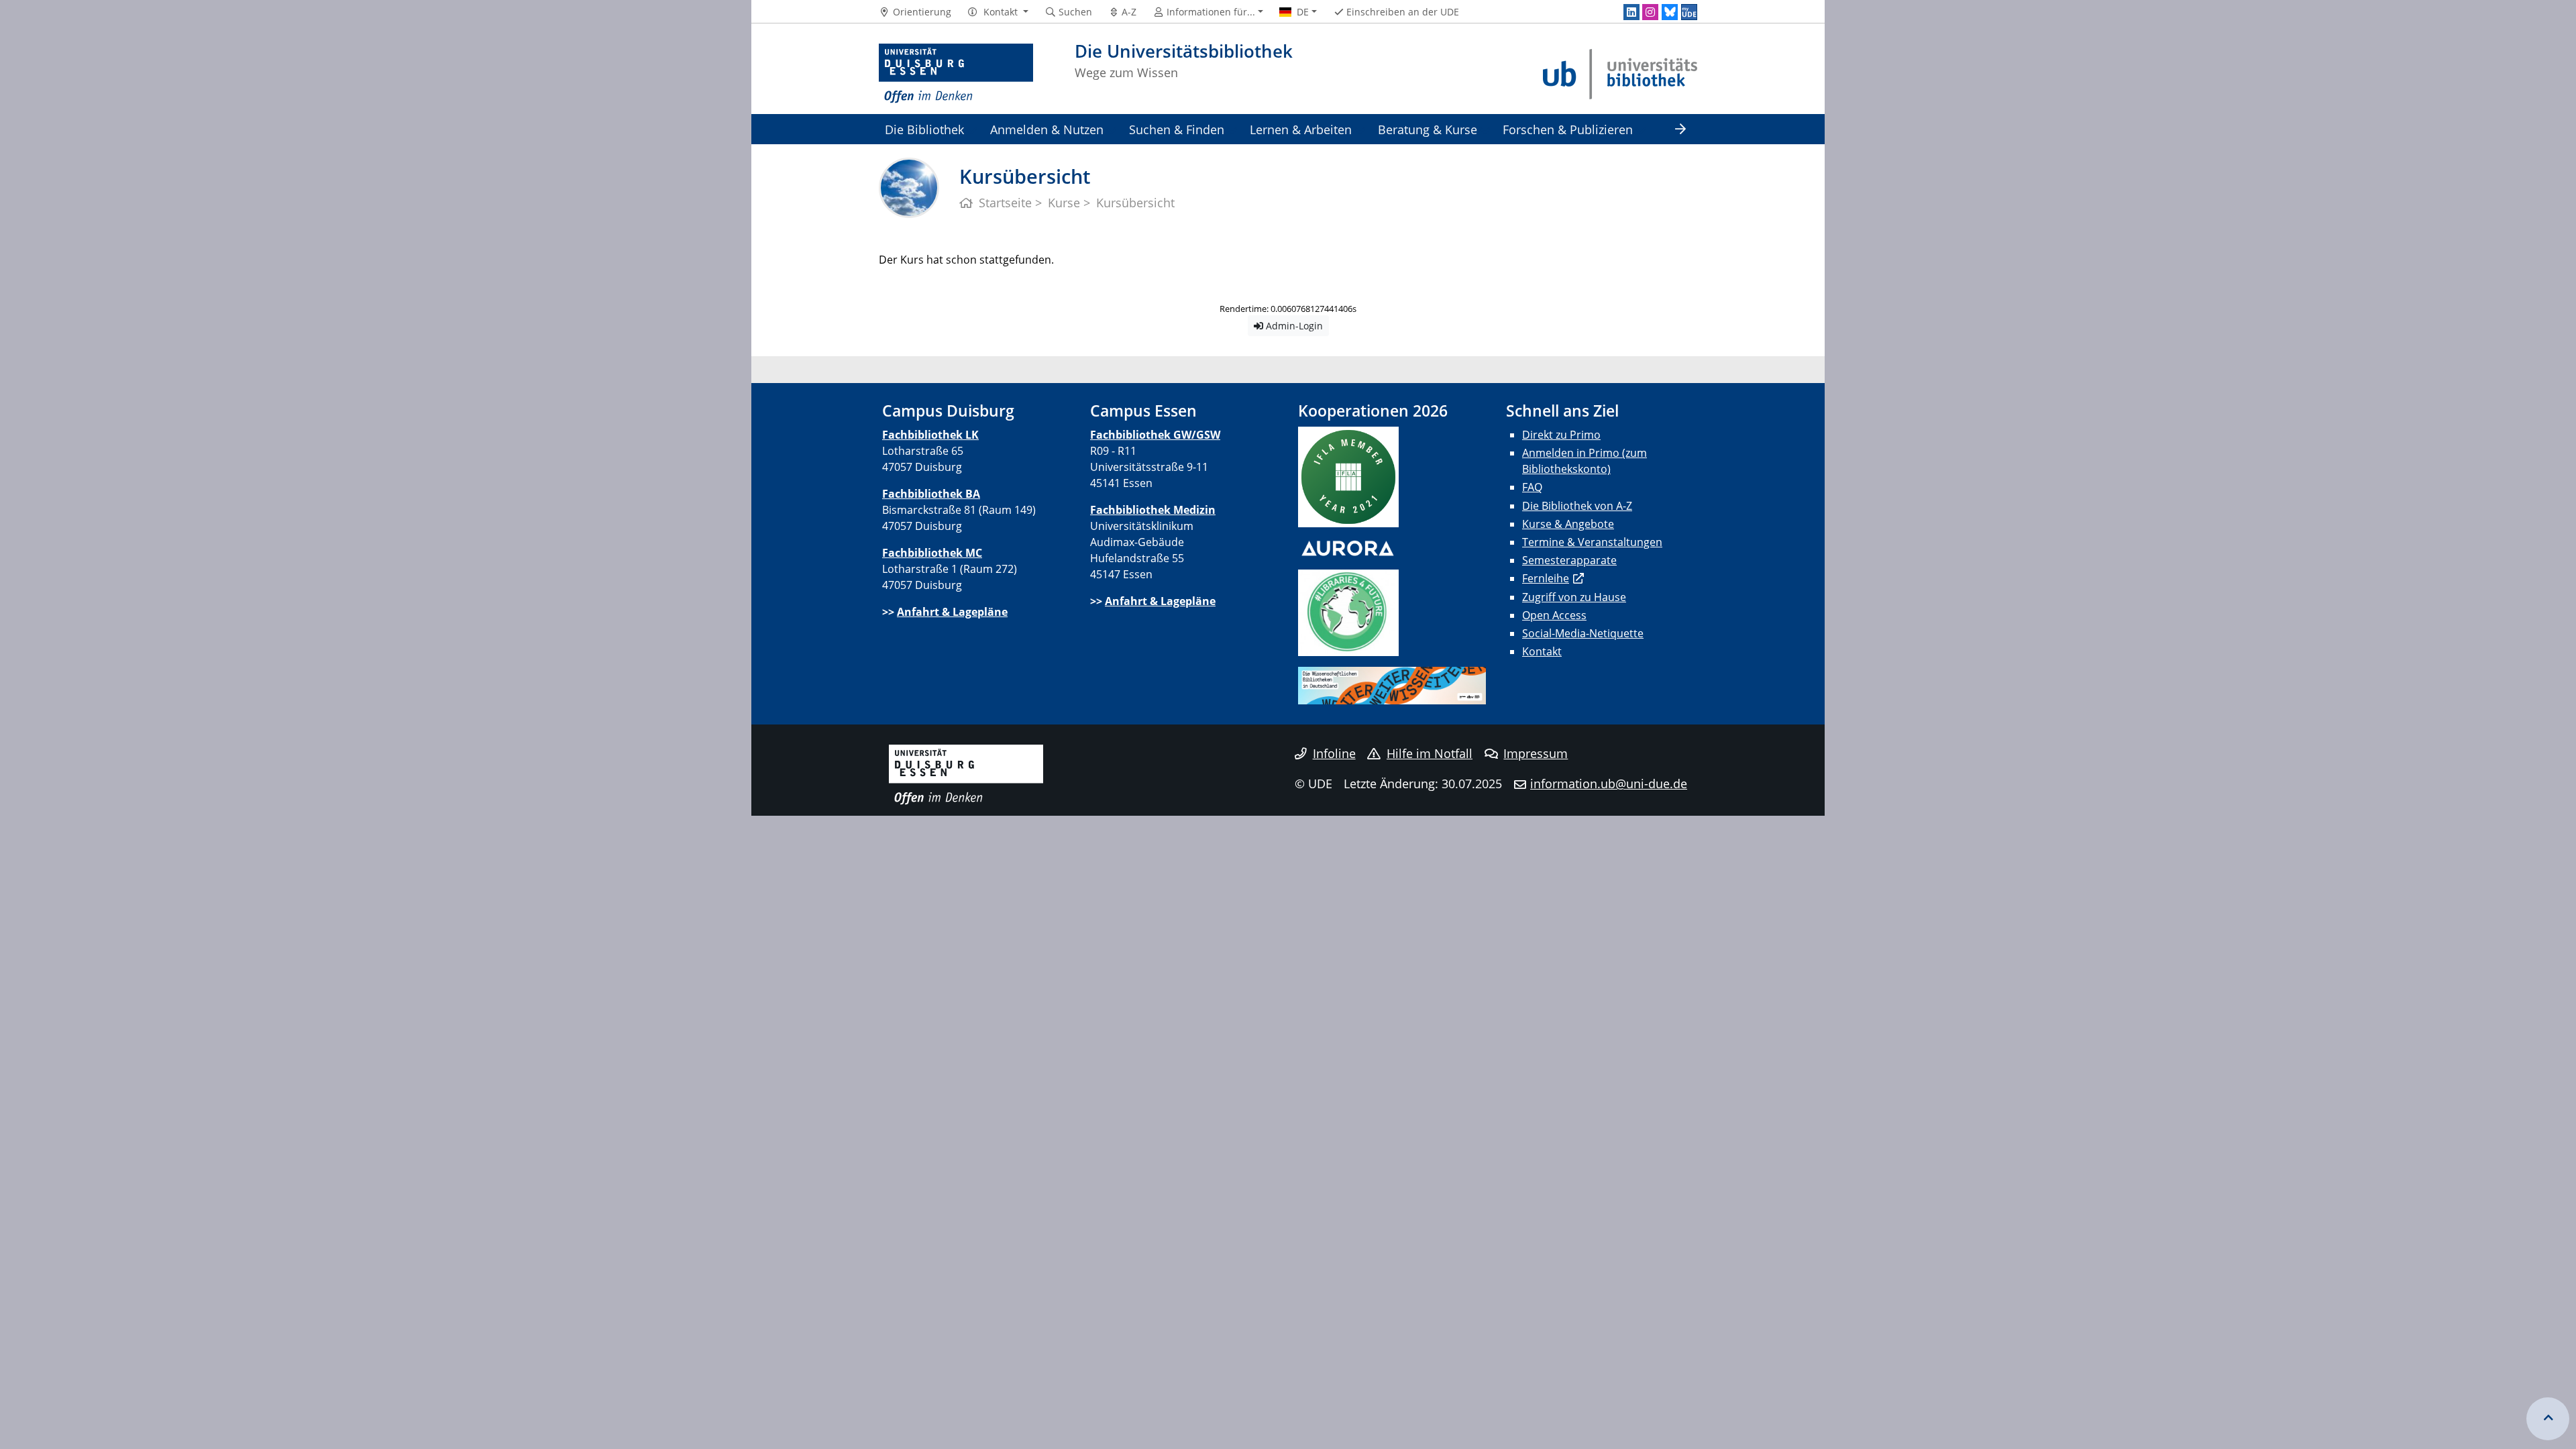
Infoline (1334, 753)
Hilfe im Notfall (1430, 753)
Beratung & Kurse (1428, 129)
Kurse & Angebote (1568, 524)
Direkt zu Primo (1561, 435)
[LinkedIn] (1631, 12)
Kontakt (1542, 651)
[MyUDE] (1689, 12)
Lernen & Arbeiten (1301, 129)
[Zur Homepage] (956, 74)
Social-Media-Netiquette (1583, 633)
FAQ (1532, 487)
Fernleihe (1546, 578)
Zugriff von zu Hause (1574, 597)
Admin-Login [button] (1293, 326)
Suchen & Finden (1177, 129)
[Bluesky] (1670, 12)
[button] (998, 12)
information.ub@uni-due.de (1609, 784)
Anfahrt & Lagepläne (952, 612)
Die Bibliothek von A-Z (1577, 506)
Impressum (1536, 753)
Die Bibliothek (924, 129)
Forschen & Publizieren (1568, 129)
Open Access (1554, 615)
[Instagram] (1650, 12)
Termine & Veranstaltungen (1592, 542)
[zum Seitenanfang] (2548, 1419)
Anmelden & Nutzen (1047, 129)
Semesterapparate (1569, 560)
